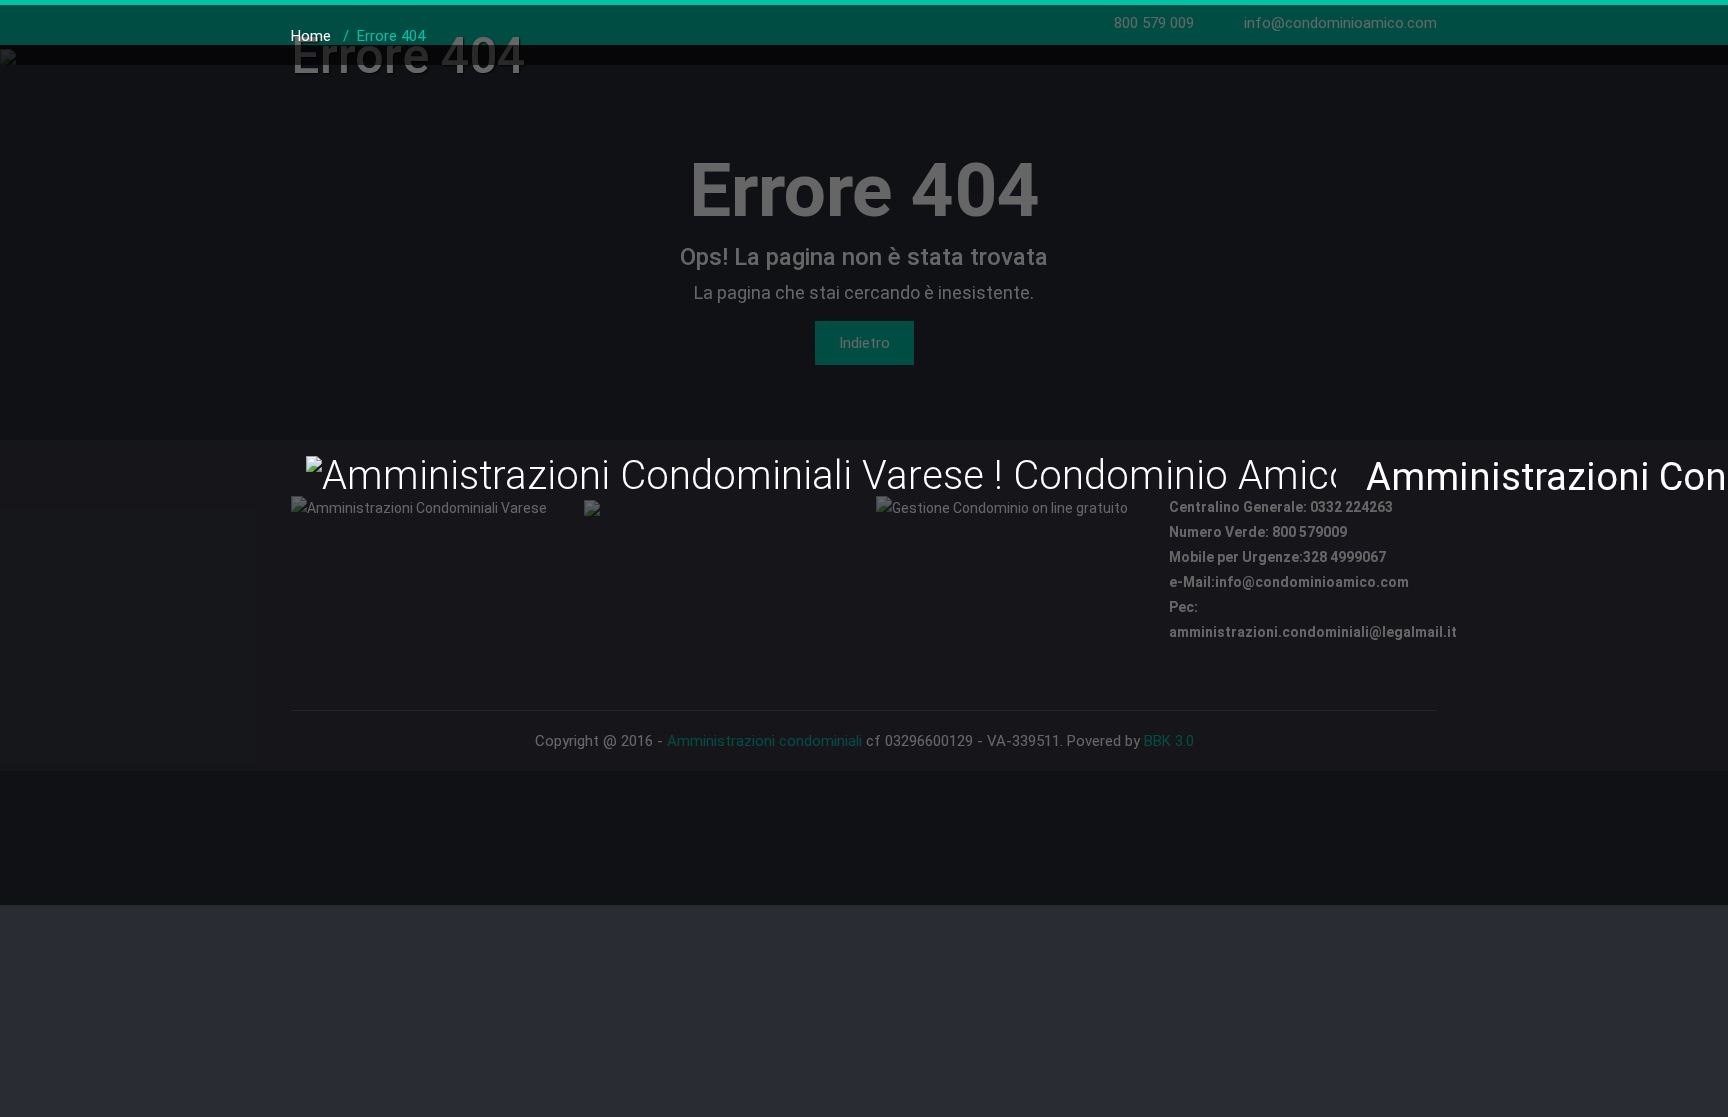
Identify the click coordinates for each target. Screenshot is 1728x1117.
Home (311, 36)
